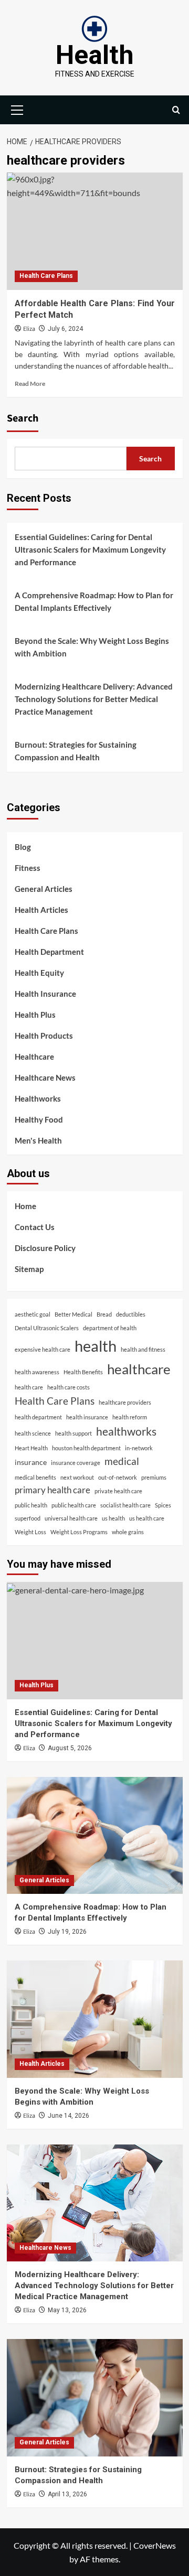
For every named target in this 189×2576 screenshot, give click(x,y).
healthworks (126, 1431)
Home (25, 1206)
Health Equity (39, 973)
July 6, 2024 (65, 329)
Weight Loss (30, 1532)
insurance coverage (76, 1463)
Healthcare (34, 1057)
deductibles (131, 1314)
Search (23, 418)
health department (38, 1417)
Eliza (29, 329)
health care (29, 1387)
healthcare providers (125, 1402)
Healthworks (38, 1098)
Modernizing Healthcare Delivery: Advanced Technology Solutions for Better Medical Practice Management (94, 699)
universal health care (71, 1518)
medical (122, 1461)
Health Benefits (83, 1372)
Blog (23, 847)
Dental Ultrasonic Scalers (47, 1328)
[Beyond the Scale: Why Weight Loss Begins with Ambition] (95, 2019)
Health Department (49, 952)
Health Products (44, 1036)
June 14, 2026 (69, 2116)
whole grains (128, 1532)
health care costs (69, 1387)
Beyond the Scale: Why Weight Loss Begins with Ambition (92, 647)
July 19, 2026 (67, 1932)
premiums (154, 1477)
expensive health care (43, 1349)
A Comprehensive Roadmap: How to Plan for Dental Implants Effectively (94, 601)
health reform (130, 1417)
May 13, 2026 (67, 2310)
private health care (118, 1491)
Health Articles (41, 910)
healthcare (139, 1369)
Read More (30, 384)
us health (113, 1518)
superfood (28, 1518)
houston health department (86, 1448)
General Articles (44, 889)
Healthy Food (39, 1119)
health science (33, 1433)
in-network (139, 1448)
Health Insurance (45, 994)
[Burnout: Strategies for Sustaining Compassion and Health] (95, 2397)
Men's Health (38, 1140)
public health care (74, 1505)
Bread (104, 1314)
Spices (163, 1505)
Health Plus (35, 1015)
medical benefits (35, 1477)
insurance (31, 1462)
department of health (110, 1328)
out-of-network (118, 1477)
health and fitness (143, 1349)
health (96, 1346)
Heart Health (31, 1448)
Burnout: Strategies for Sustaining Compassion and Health (76, 751)
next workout (77, 1477)
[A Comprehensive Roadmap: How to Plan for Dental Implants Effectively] (95, 1835)
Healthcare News (45, 1077)
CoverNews (155, 2545)
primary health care (52, 1490)
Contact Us (35, 1227)
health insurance (87, 1417)
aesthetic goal (33, 1314)
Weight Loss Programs (79, 1532)
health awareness (37, 1372)
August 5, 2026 (70, 1748)
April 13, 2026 (67, 2494)
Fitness (28, 868)
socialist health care (125, 1505)
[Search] (176, 110)
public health (31, 1505)
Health (95, 55)
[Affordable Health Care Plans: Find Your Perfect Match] (95, 231)
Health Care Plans (46, 276)
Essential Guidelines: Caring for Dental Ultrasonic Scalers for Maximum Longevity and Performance (90, 549)
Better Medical (73, 1314)
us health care (147, 1518)
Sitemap (29, 1269)
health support (73, 1433)
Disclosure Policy (45, 1248)
